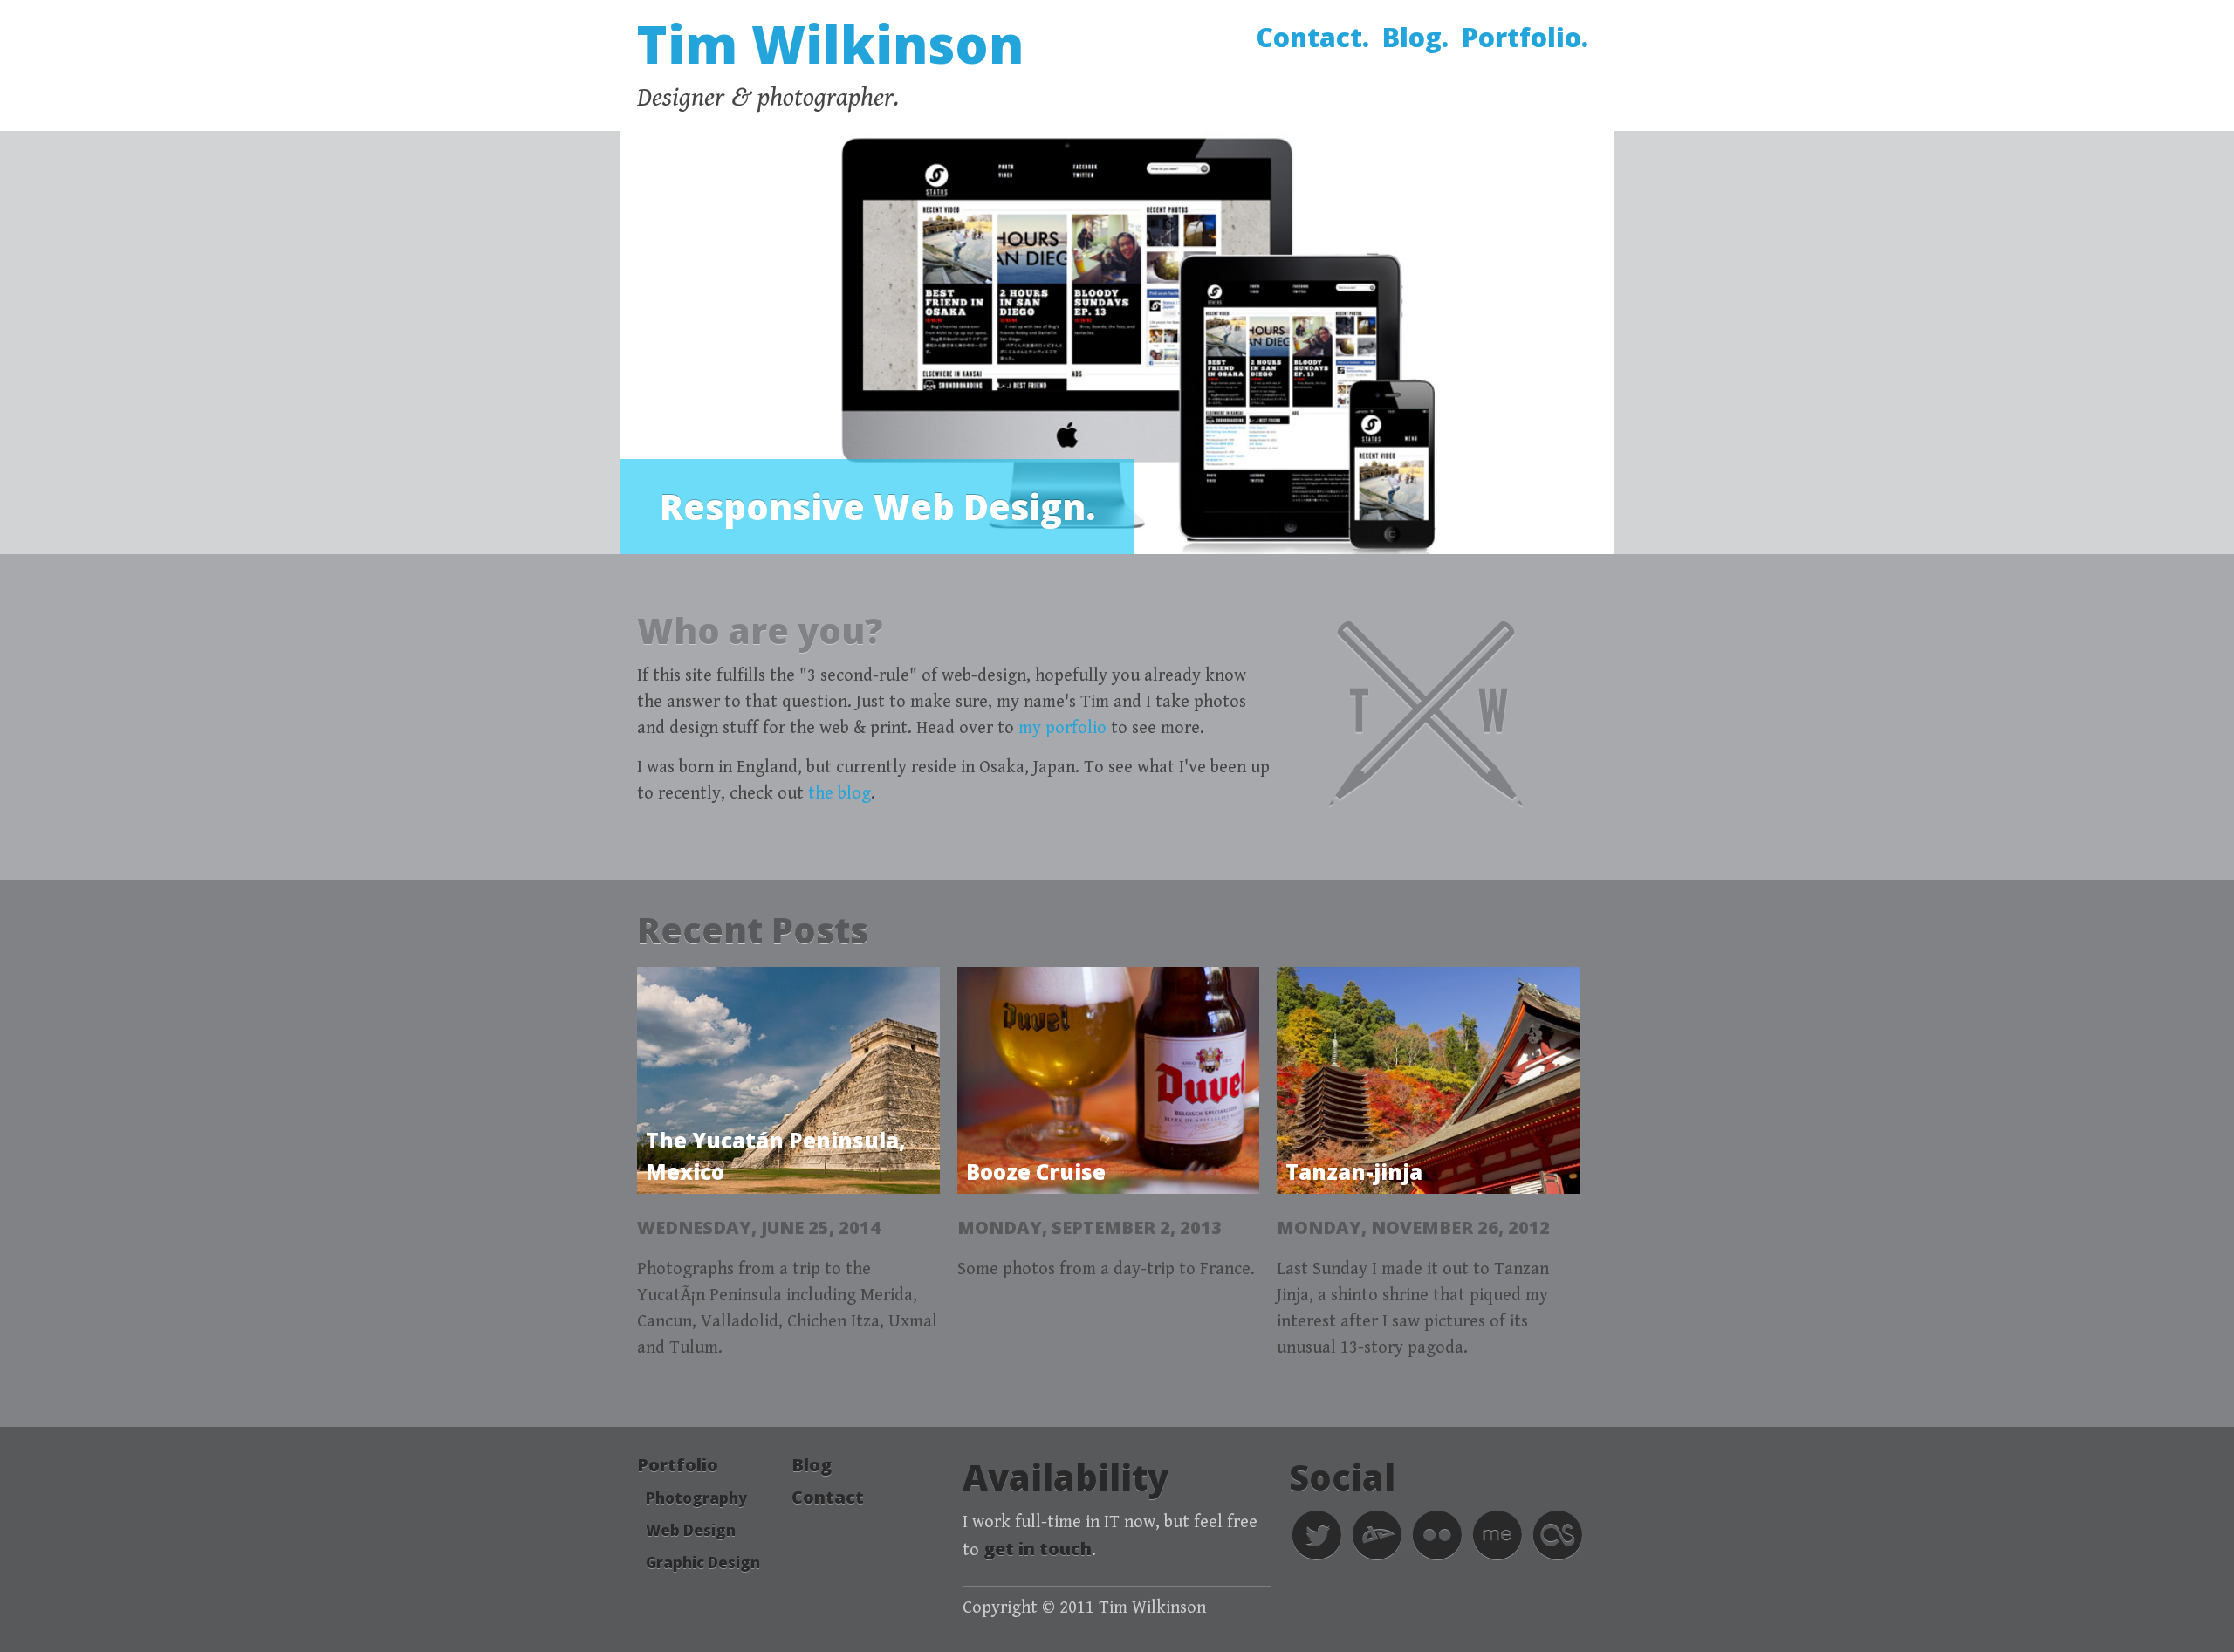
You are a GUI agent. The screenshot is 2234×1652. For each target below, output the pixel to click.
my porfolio (1062, 728)
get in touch (1038, 1549)
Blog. (1415, 37)
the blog (839, 794)
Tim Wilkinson (830, 44)
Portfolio (678, 1465)
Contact (828, 1497)
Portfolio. (1525, 37)
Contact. (1312, 37)
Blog (812, 1465)
